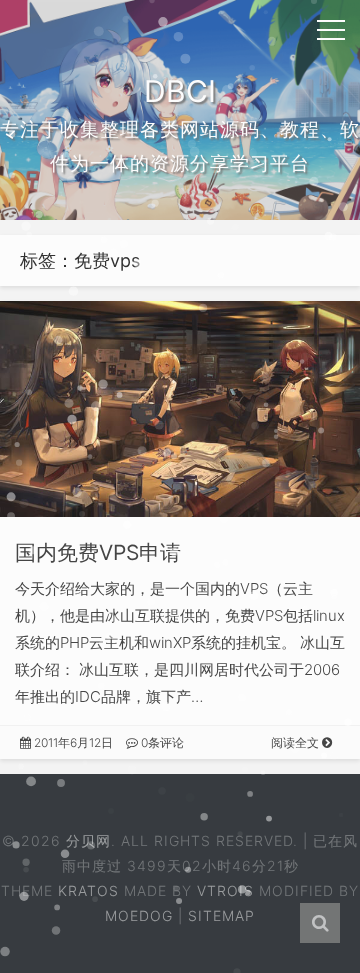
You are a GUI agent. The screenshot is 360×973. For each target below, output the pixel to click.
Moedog (139, 915)
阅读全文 (296, 742)
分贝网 (88, 840)
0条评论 (161, 742)
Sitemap (221, 915)
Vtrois (225, 890)
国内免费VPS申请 (98, 552)
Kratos (88, 890)
